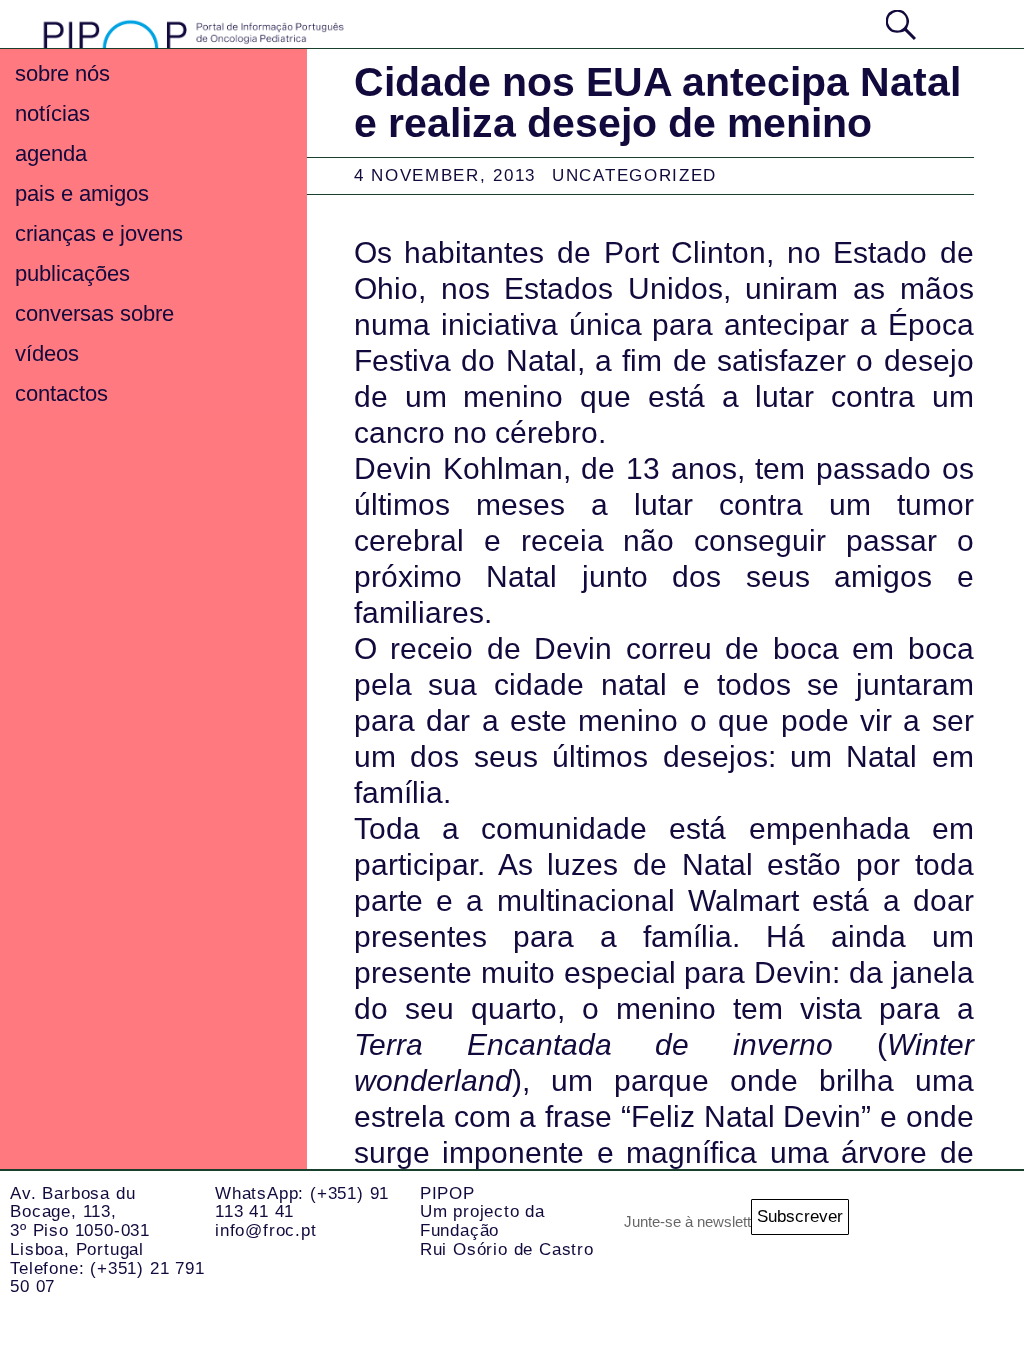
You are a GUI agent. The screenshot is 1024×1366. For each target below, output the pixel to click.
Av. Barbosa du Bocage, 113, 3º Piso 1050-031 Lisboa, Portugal (80, 1221)
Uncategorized (634, 175)
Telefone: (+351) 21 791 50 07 (107, 1278)
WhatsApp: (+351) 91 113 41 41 (302, 1203)
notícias (52, 113)
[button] (959, 22)
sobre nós (62, 73)
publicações (72, 273)
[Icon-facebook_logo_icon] (894, 1305)
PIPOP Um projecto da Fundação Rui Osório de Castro (507, 1221)
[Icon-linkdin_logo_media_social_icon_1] (974, 1225)
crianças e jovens (99, 233)
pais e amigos (82, 193)
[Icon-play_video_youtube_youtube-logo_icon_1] (974, 1305)
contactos (61, 393)
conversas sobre (94, 313)
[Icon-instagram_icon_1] (894, 1225)
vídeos (47, 353)
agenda (51, 153)
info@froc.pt (266, 1230)
